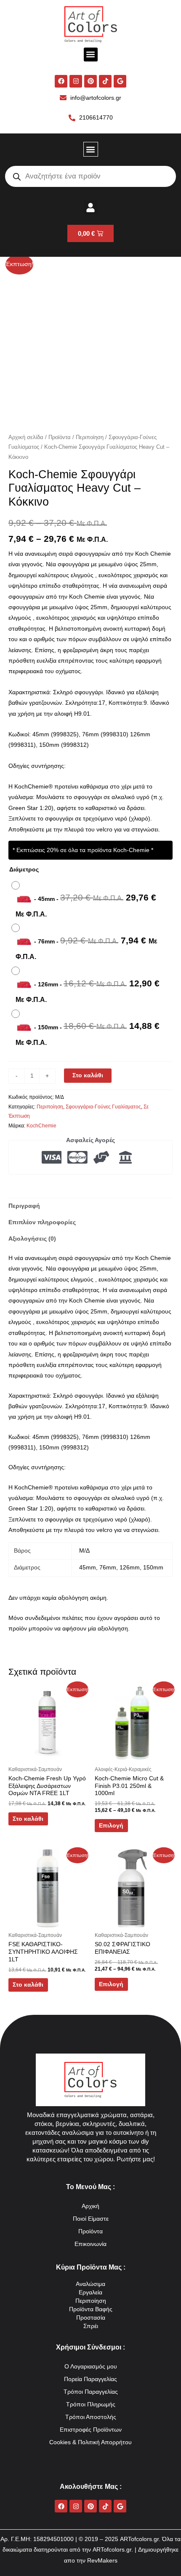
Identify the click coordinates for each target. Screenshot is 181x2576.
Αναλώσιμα (90, 2284)
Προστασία (91, 2318)
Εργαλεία (90, 2292)
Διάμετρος (24, 870)
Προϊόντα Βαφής (91, 2309)
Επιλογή (111, 1826)
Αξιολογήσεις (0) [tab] (32, 1239)
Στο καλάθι (88, 1075)
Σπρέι (91, 2326)
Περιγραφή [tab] (24, 1206)
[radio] (90, 900)
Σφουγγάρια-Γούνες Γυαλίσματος (103, 1107)
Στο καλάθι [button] (28, 1819)
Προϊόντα (60, 437)
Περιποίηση (90, 437)
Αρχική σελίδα (26, 437)
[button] (91, 55)
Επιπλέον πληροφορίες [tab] (42, 1222)
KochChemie (41, 1126)
